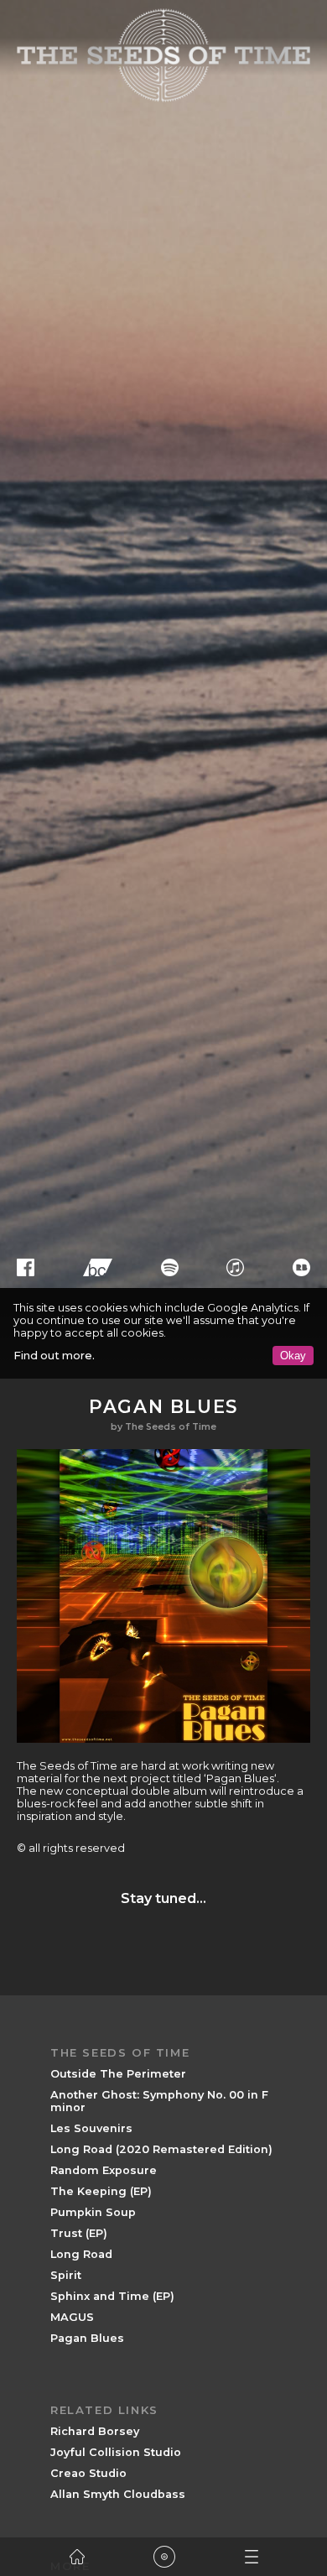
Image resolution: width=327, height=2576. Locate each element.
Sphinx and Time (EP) (112, 2296)
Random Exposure (104, 2170)
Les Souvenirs (91, 2128)
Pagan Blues (87, 2338)
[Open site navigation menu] (252, 2557)
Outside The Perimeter (118, 2074)
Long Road (81, 2254)
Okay (293, 1356)
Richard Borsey (95, 2431)
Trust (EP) (79, 2233)
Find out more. (54, 1356)
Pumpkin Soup (93, 2212)
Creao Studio (88, 2473)
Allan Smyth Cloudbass (118, 2494)
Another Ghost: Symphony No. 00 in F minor (159, 2101)
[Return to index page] (77, 2557)
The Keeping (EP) (101, 2191)
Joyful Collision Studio (116, 2452)
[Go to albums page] (164, 2557)
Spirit (66, 2275)
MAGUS (72, 2317)
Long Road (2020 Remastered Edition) (161, 2149)
